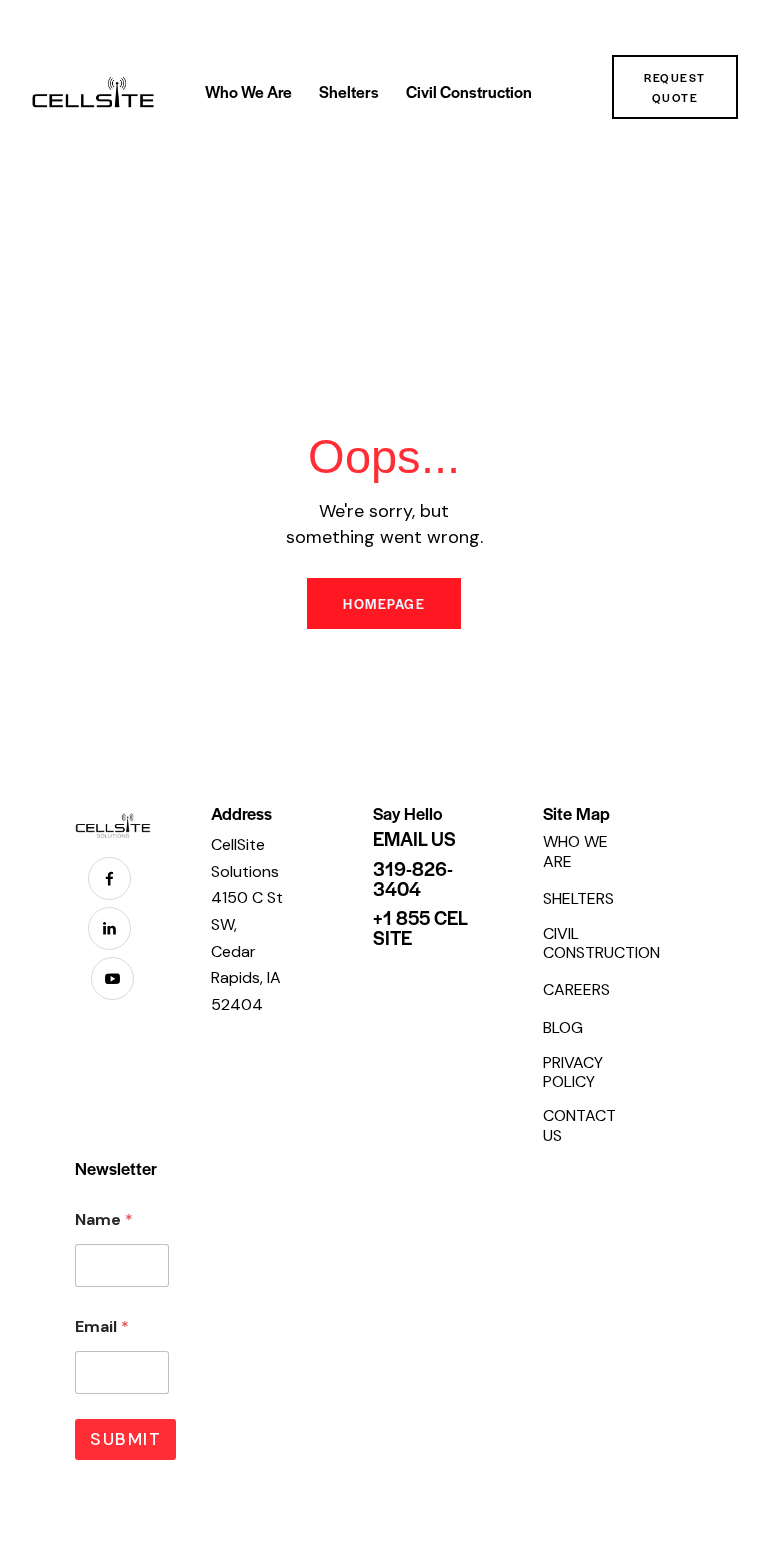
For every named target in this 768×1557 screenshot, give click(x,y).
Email (102, 1326)
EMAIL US (414, 839)
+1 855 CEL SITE (420, 928)
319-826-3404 (413, 879)
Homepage (384, 603)
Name (104, 1219)
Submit (125, 1439)
